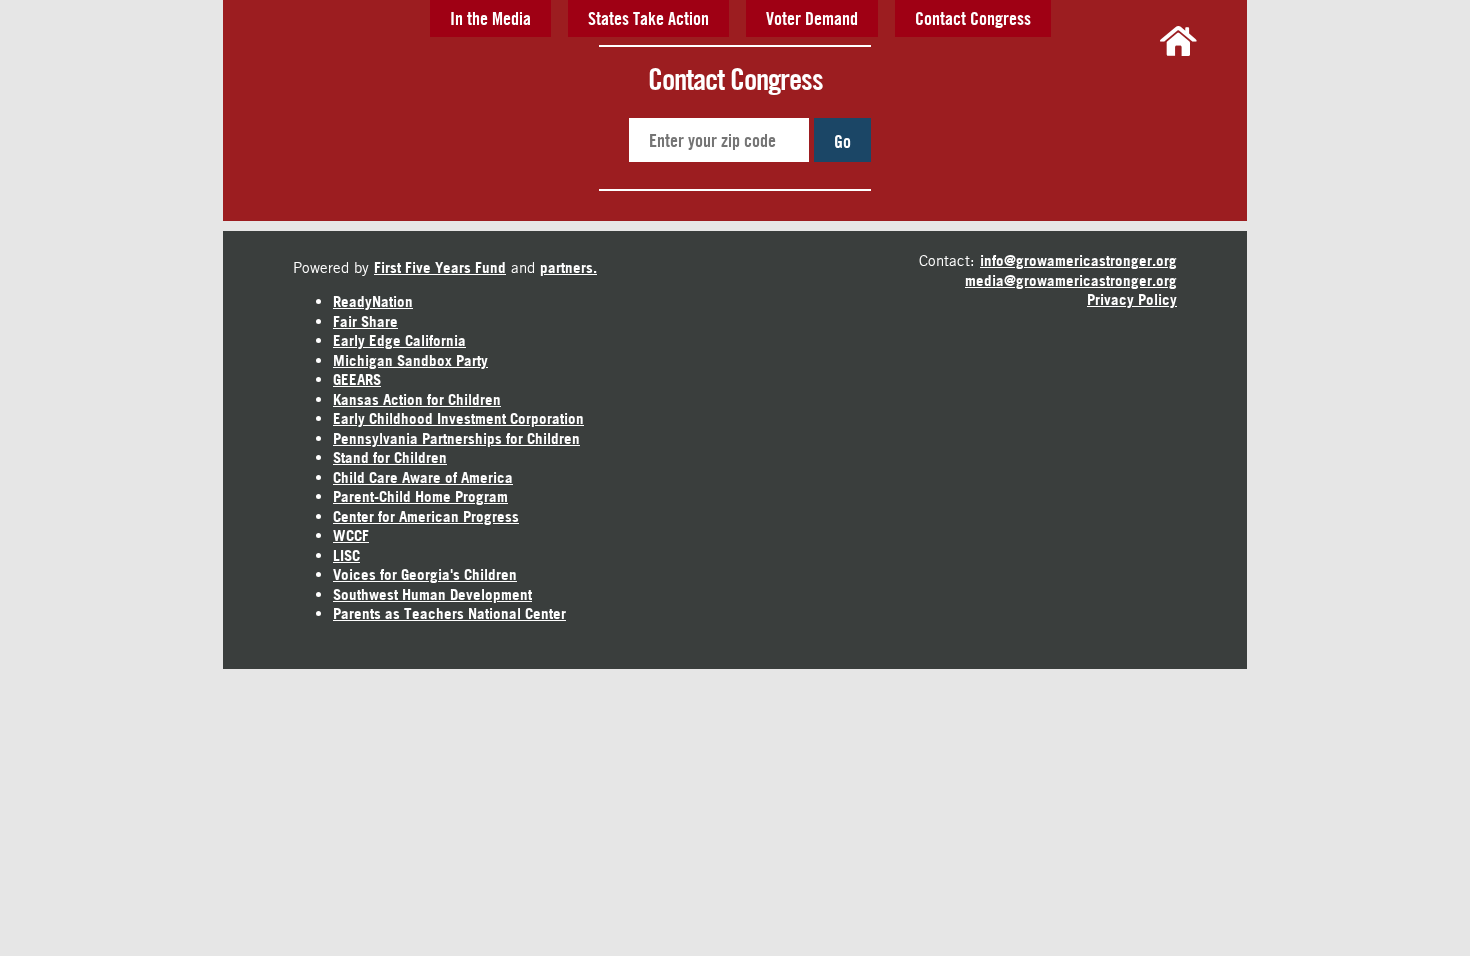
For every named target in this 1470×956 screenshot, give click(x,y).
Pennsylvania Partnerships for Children (456, 438)
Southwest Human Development (432, 594)
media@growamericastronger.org (1071, 280)
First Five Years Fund (440, 267)
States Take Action (648, 18)
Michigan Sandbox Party (410, 360)
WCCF (351, 535)
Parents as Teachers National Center (449, 613)
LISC (346, 555)
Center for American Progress (426, 516)
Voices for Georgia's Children (425, 574)
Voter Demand (812, 18)
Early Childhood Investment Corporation (458, 418)
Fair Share (365, 321)
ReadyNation (373, 301)
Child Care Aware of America (423, 477)
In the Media (490, 18)
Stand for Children (390, 457)
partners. (568, 267)
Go (842, 141)
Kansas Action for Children (417, 399)
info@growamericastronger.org (1078, 260)
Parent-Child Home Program (420, 496)
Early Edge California (399, 340)
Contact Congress (973, 18)
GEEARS (357, 379)
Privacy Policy (1132, 299)
